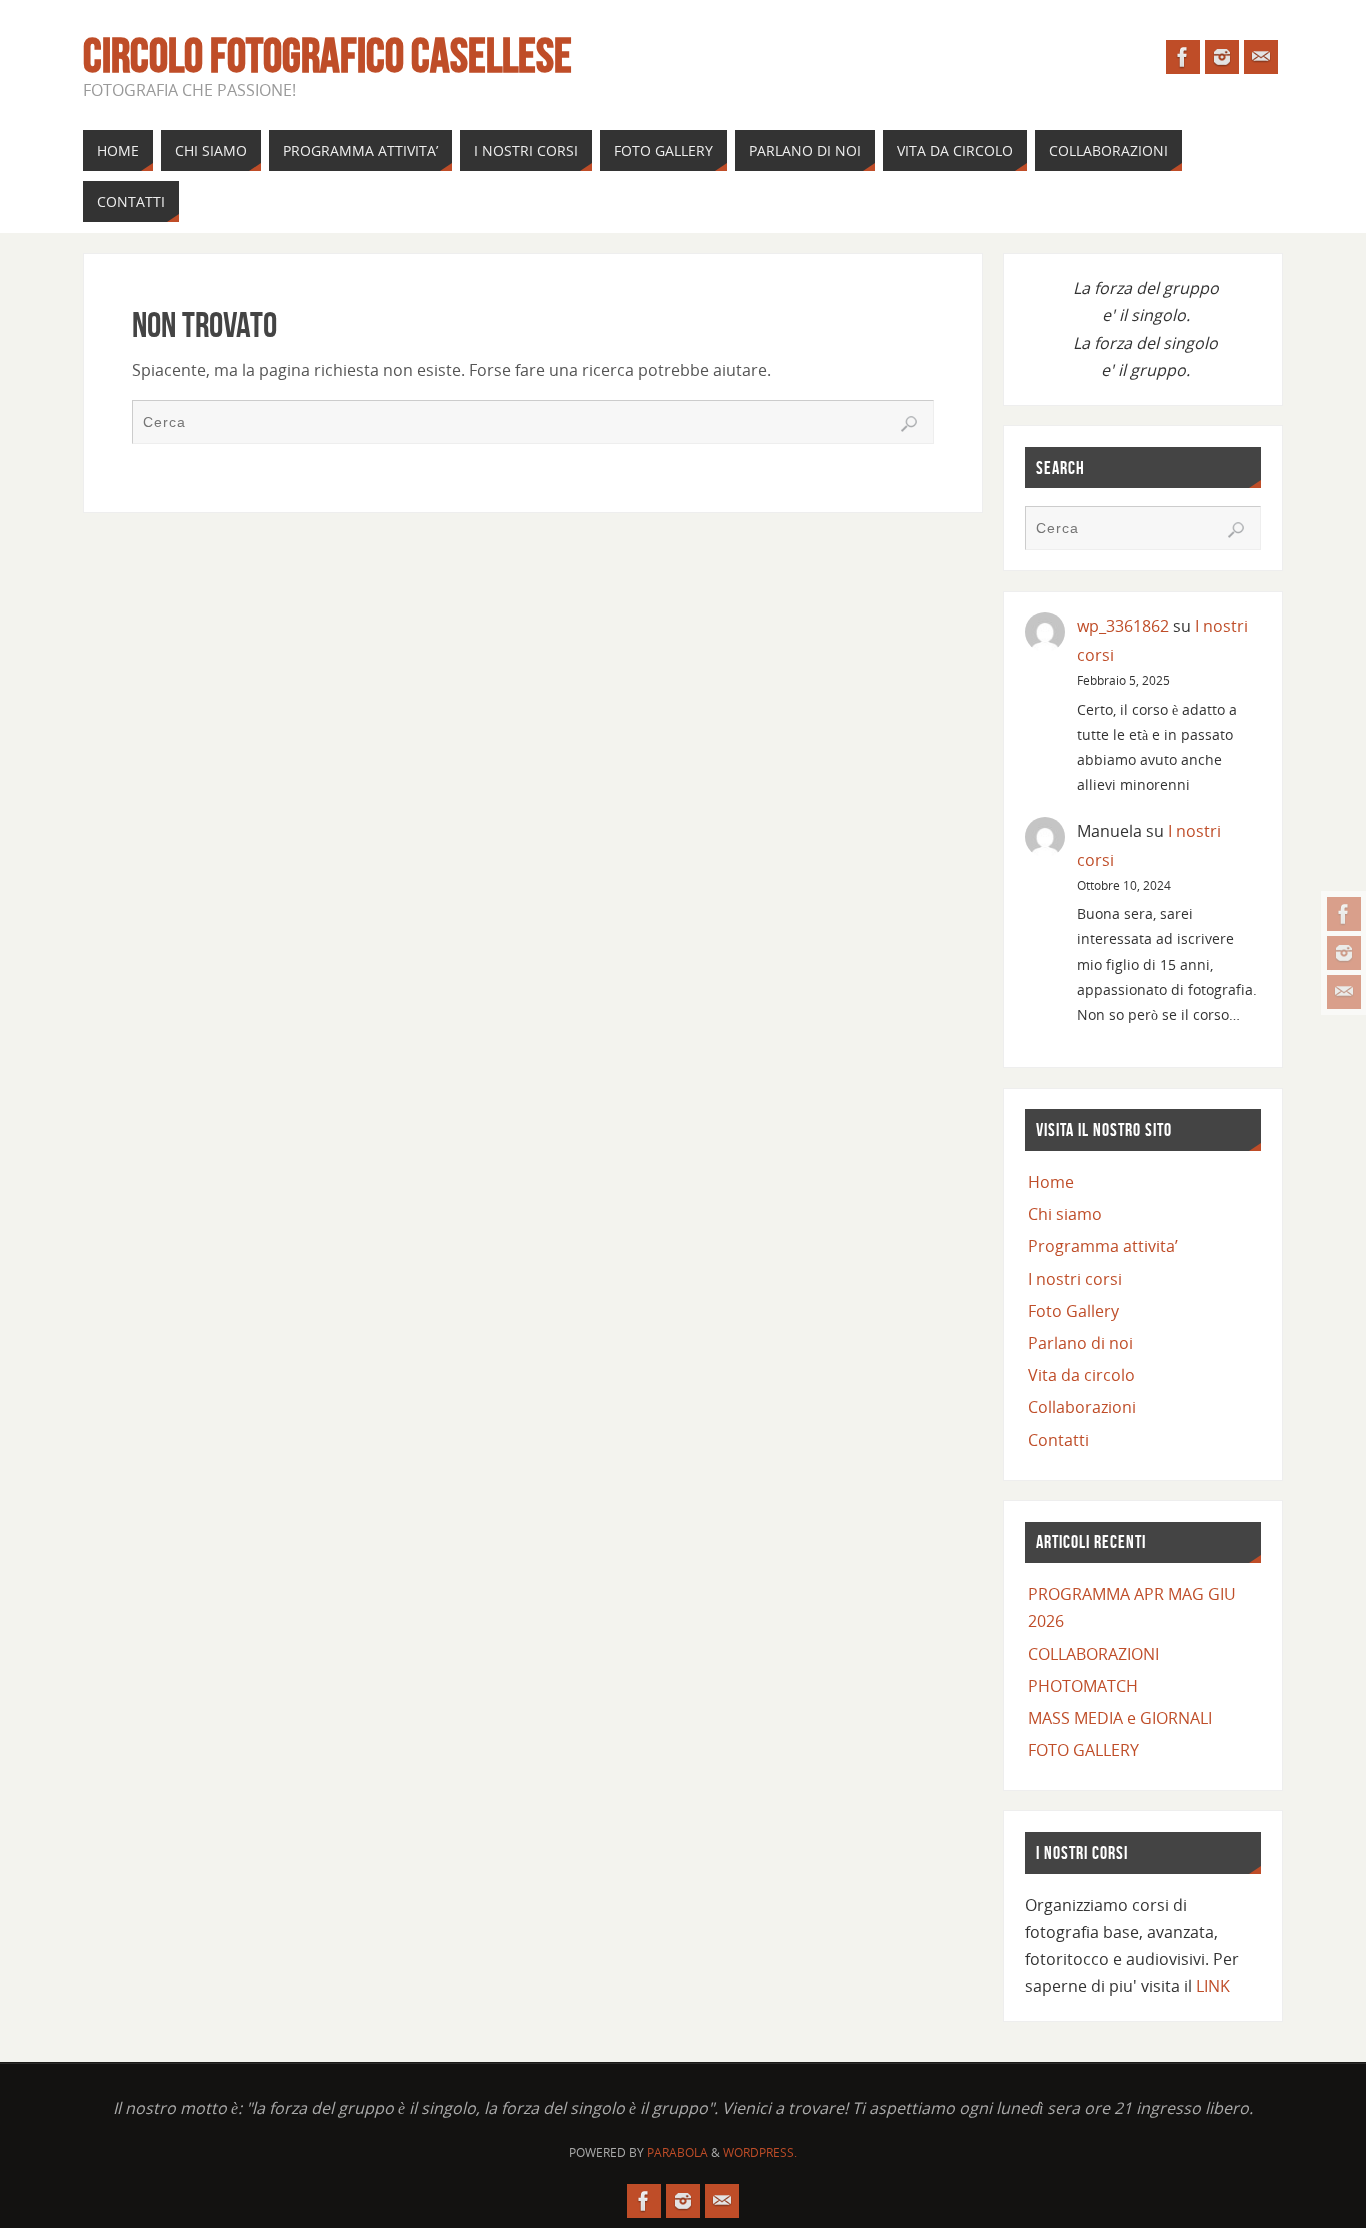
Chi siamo (1065, 1214)
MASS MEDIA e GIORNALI (1120, 1718)
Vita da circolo (1081, 1375)
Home (1051, 1182)
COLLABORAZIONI (1093, 1654)
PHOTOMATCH (1083, 1686)
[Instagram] (1344, 953)
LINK (1213, 1986)
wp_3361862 (1123, 626)
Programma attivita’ (1103, 1246)
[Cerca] (909, 424)
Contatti (1058, 1440)
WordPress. (760, 2152)
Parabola (677, 2152)
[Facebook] (1344, 914)
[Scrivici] (1344, 992)
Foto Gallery (1073, 1311)
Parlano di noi (1080, 1343)
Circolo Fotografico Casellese (327, 56)
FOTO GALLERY (1083, 1750)
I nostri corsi (1075, 1279)
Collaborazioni (1082, 1407)
